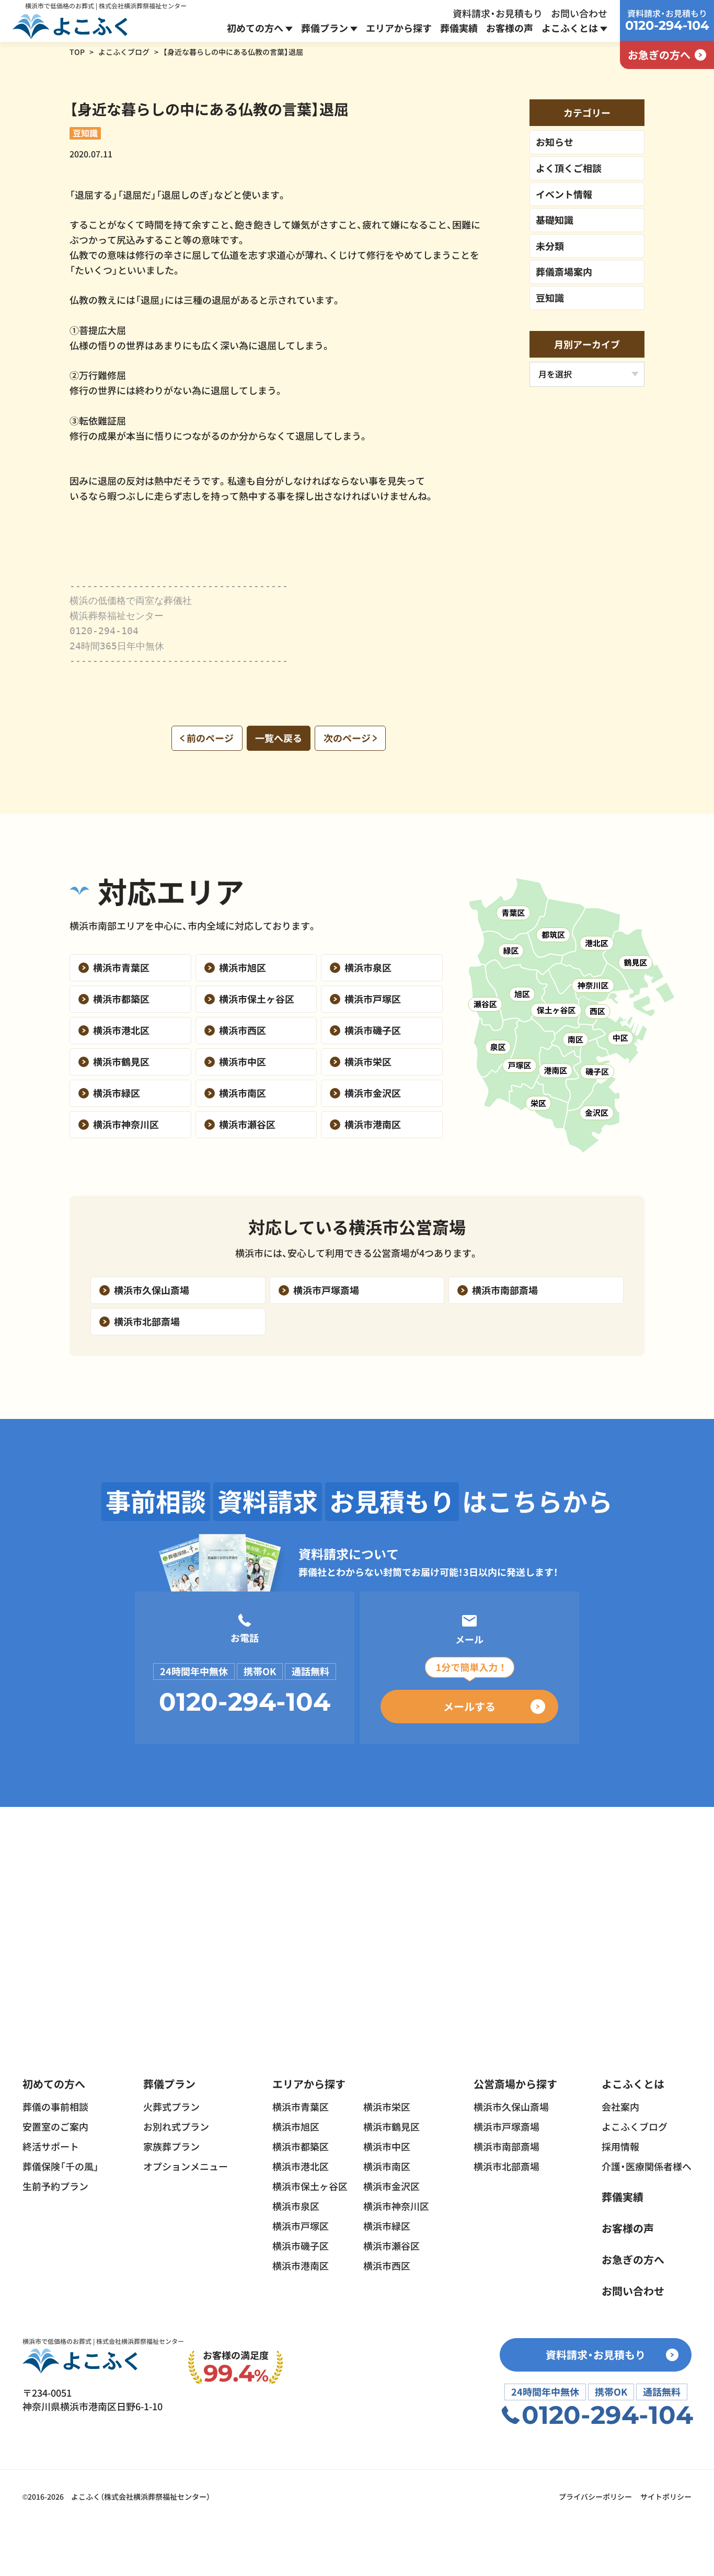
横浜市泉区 (296, 2206)
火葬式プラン (171, 2106)
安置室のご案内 (55, 2126)
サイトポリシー (666, 2497)
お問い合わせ (579, 13)
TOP (77, 52)
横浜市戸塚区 (301, 2226)
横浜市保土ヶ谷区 (310, 2186)
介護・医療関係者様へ (647, 2166)
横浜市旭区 (296, 2126)
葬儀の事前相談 (55, 2106)
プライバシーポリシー (595, 2497)
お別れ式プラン (176, 2126)
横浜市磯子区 (301, 2246)
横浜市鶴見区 (391, 2126)
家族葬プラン (171, 2146)
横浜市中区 (387, 2146)
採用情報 (620, 2146)
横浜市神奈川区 (396, 2206)
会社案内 (620, 2106)
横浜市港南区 (301, 2265)
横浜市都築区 (301, 2146)
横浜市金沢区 (391, 2186)
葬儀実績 (459, 28)
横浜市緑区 (387, 2226)
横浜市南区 (387, 2166)
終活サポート (51, 2146)
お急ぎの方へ (633, 2259)
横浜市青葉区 (301, 2106)
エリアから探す (399, 28)
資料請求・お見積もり (498, 13)
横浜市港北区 (301, 2166)
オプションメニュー (186, 2166)
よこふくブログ (124, 52)
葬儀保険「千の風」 (61, 2166)
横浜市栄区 (387, 2106)
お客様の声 (510, 28)
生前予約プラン (55, 2186)
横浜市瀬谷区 (391, 2246)
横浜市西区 (387, 2265)
